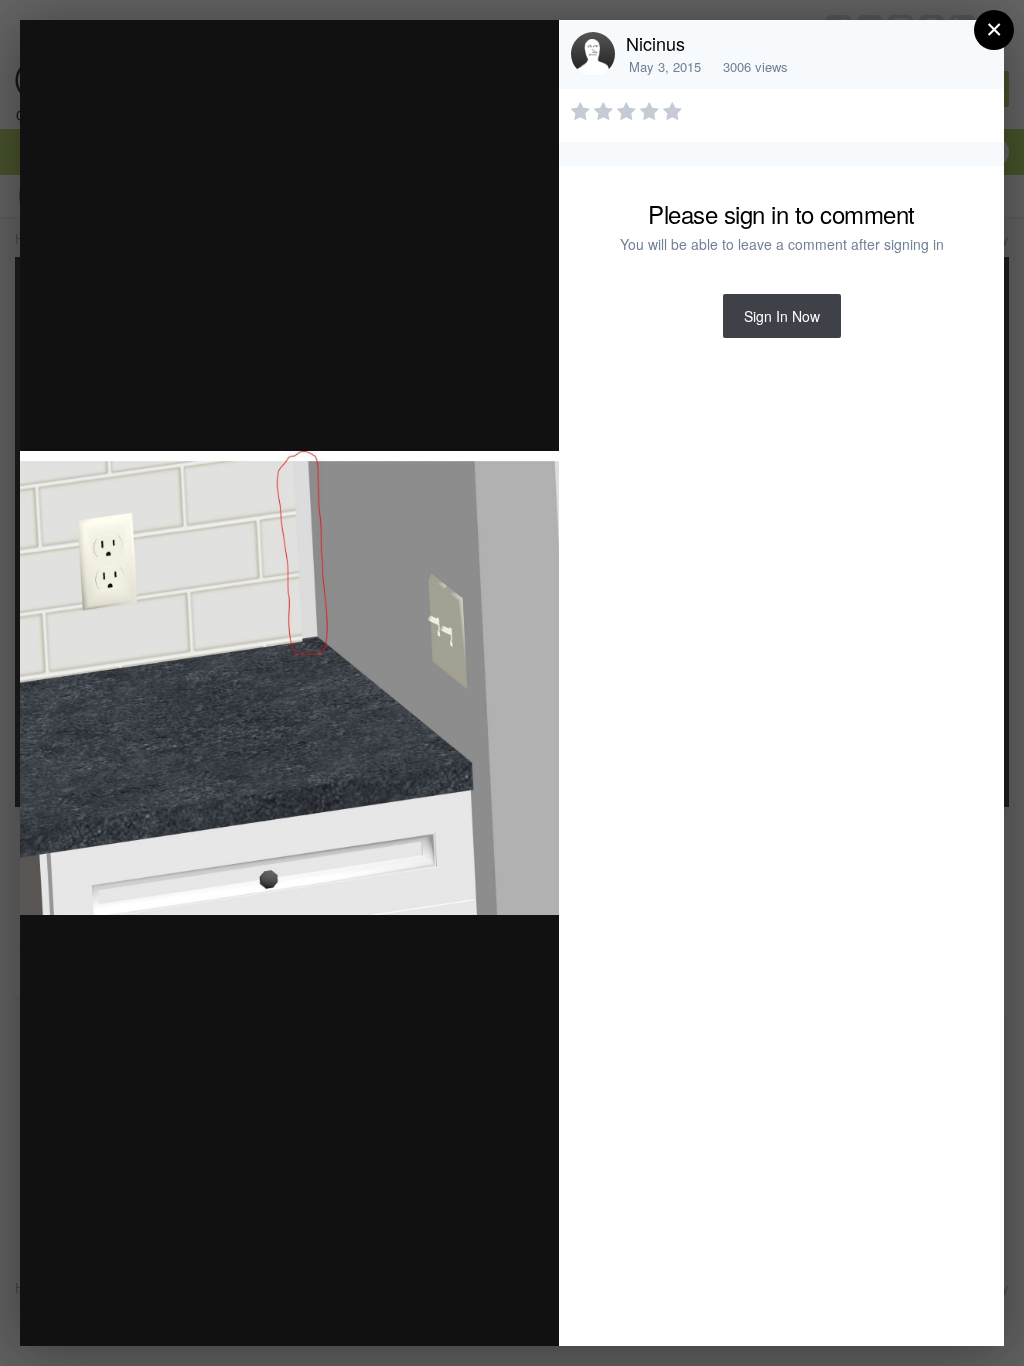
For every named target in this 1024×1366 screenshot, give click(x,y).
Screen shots (193, 73)
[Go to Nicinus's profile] (593, 54)
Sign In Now (782, 316)
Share (493, 1309)
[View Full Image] (524, 56)
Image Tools (357, 1309)
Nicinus (655, 43)
